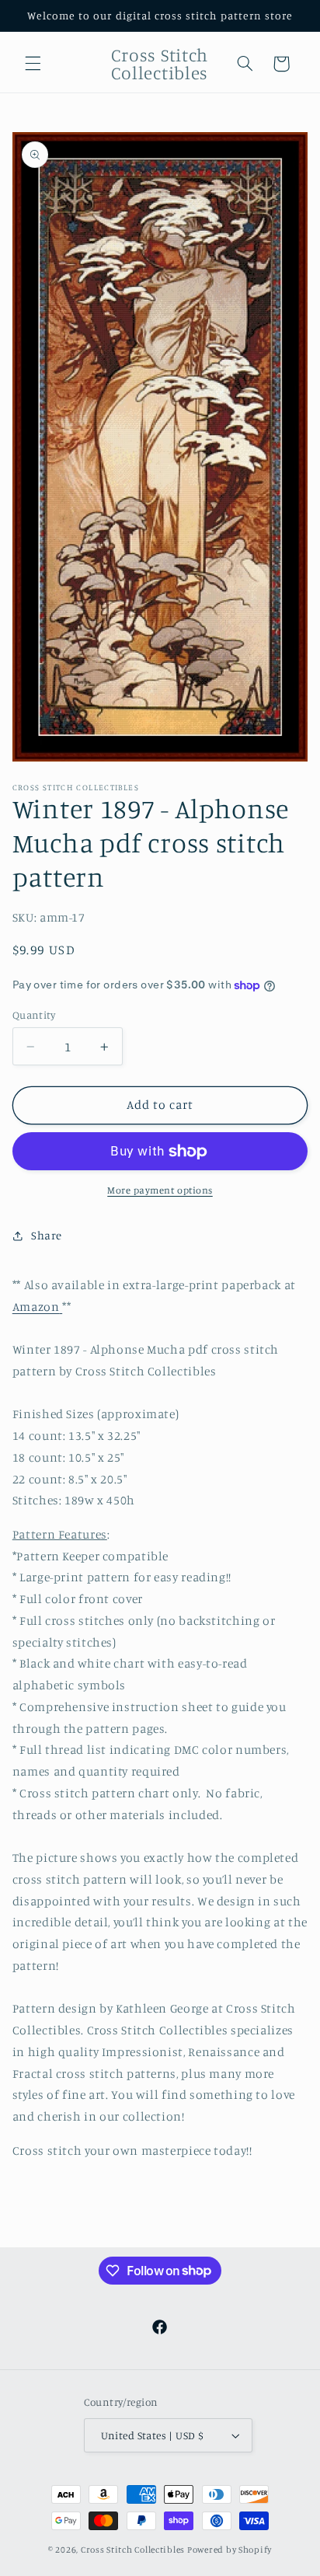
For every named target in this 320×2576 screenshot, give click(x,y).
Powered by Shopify (230, 2550)
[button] (33, 64)
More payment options (160, 1190)
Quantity (34, 1015)
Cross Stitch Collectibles (133, 2550)
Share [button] (47, 1235)
